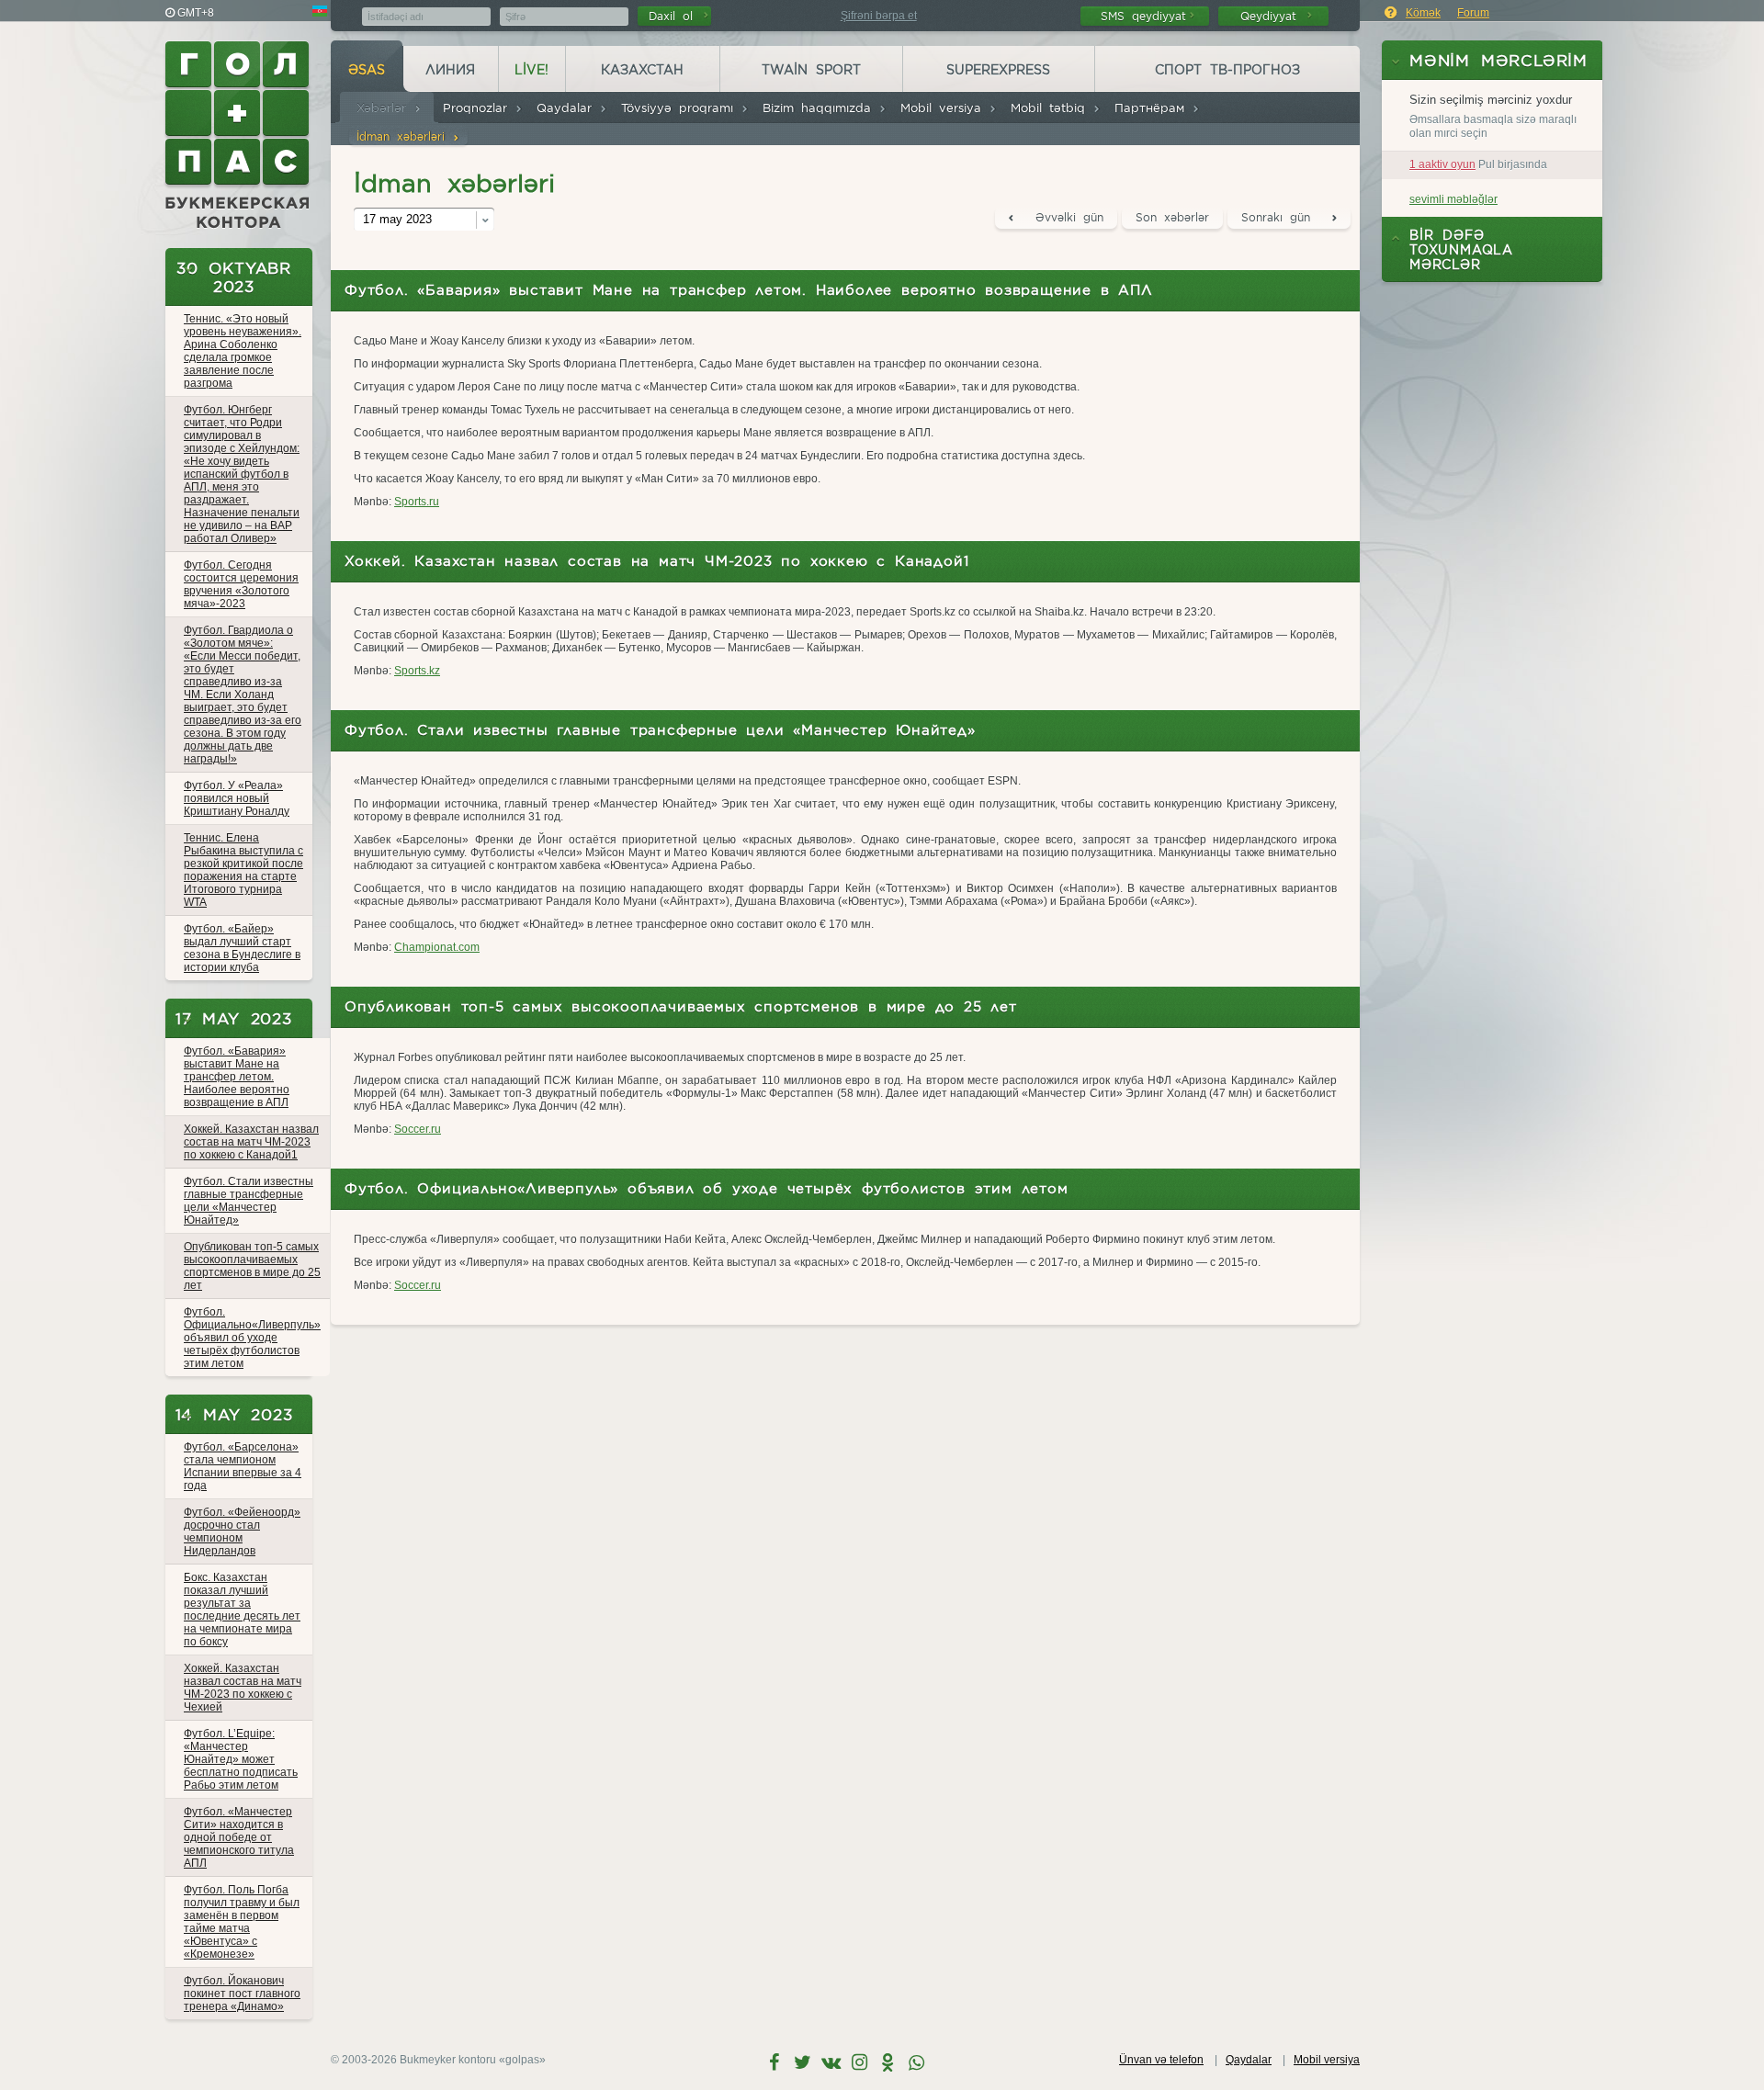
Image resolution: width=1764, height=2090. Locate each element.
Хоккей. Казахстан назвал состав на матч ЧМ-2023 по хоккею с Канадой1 (251, 1142)
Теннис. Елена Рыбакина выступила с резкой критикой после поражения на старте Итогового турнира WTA (243, 870)
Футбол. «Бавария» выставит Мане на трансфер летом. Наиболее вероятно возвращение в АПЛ (237, 1077)
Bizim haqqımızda (820, 108)
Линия (450, 70)
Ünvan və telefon (1161, 2060)
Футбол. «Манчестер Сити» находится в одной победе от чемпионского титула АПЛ (239, 1837)
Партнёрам (1153, 108)
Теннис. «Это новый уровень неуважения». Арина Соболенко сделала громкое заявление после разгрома (243, 351)
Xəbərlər (385, 108)
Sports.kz (417, 671)
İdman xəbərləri (404, 136)
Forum (1473, 13)
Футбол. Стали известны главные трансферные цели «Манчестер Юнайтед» (249, 1201)
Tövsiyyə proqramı (681, 108)
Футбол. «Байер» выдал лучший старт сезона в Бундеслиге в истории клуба (242, 948)
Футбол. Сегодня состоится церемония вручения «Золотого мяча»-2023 (241, 584)
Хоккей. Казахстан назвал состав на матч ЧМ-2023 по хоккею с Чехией (243, 1688)
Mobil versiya (944, 108)
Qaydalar (568, 108)
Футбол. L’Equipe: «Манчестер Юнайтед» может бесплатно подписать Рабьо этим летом (241, 1759)
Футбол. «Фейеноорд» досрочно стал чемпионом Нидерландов (242, 1531)
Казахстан (642, 70)
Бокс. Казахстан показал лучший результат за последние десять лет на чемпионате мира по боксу (242, 1610)
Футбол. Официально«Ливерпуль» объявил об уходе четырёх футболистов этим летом (252, 1338)
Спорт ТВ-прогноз (1227, 70)
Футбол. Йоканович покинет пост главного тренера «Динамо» (242, 1994)
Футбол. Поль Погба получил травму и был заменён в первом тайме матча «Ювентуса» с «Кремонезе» (242, 1922)
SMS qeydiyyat (1143, 16)
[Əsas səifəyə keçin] (239, 135)
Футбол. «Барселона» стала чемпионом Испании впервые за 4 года (243, 1466)
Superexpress (998, 70)
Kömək (1423, 13)
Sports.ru (417, 502)
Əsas (367, 70)
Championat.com (437, 947)
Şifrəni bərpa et (879, 16)
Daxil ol (674, 16)
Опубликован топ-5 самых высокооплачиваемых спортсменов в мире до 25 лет (252, 1266)
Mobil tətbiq (1052, 108)
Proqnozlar (479, 108)
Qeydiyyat (1272, 16)
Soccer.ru (418, 1129)
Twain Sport (811, 70)
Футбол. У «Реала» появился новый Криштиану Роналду (237, 798)
